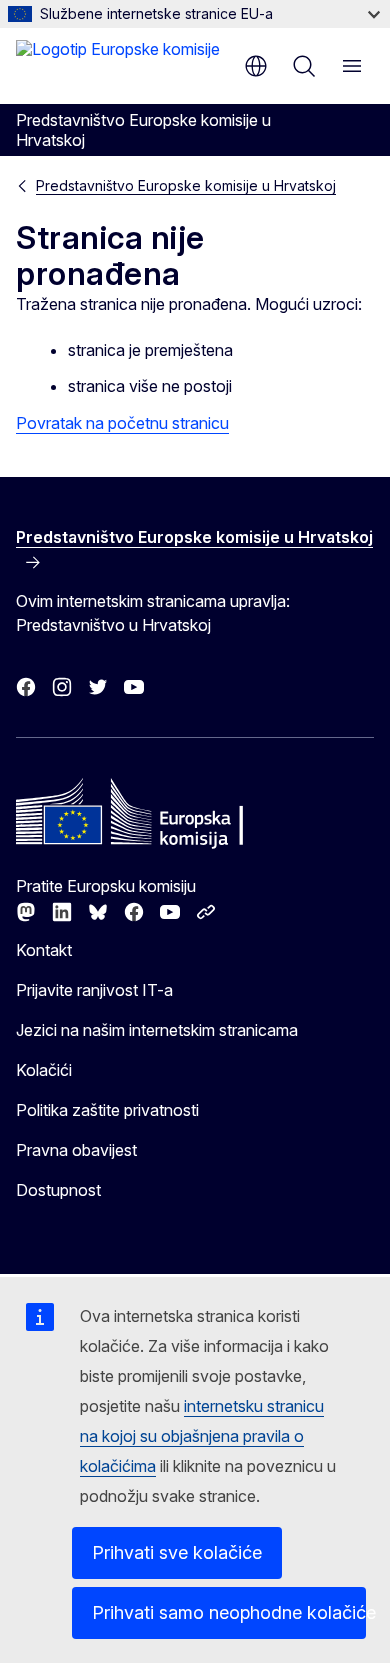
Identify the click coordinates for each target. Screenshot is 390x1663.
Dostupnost (58, 1190)
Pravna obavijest (76, 1150)
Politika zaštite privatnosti (107, 1110)
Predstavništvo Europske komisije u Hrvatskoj (186, 185)
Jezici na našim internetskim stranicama (157, 1030)
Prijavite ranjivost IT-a (94, 990)
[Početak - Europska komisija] (118, 64)
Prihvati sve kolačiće (177, 1552)
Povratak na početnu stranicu (122, 423)
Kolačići (44, 1070)
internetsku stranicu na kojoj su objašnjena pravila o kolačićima (202, 1436)
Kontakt (44, 950)
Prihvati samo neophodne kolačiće (229, 1612)
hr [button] (256, 66)
